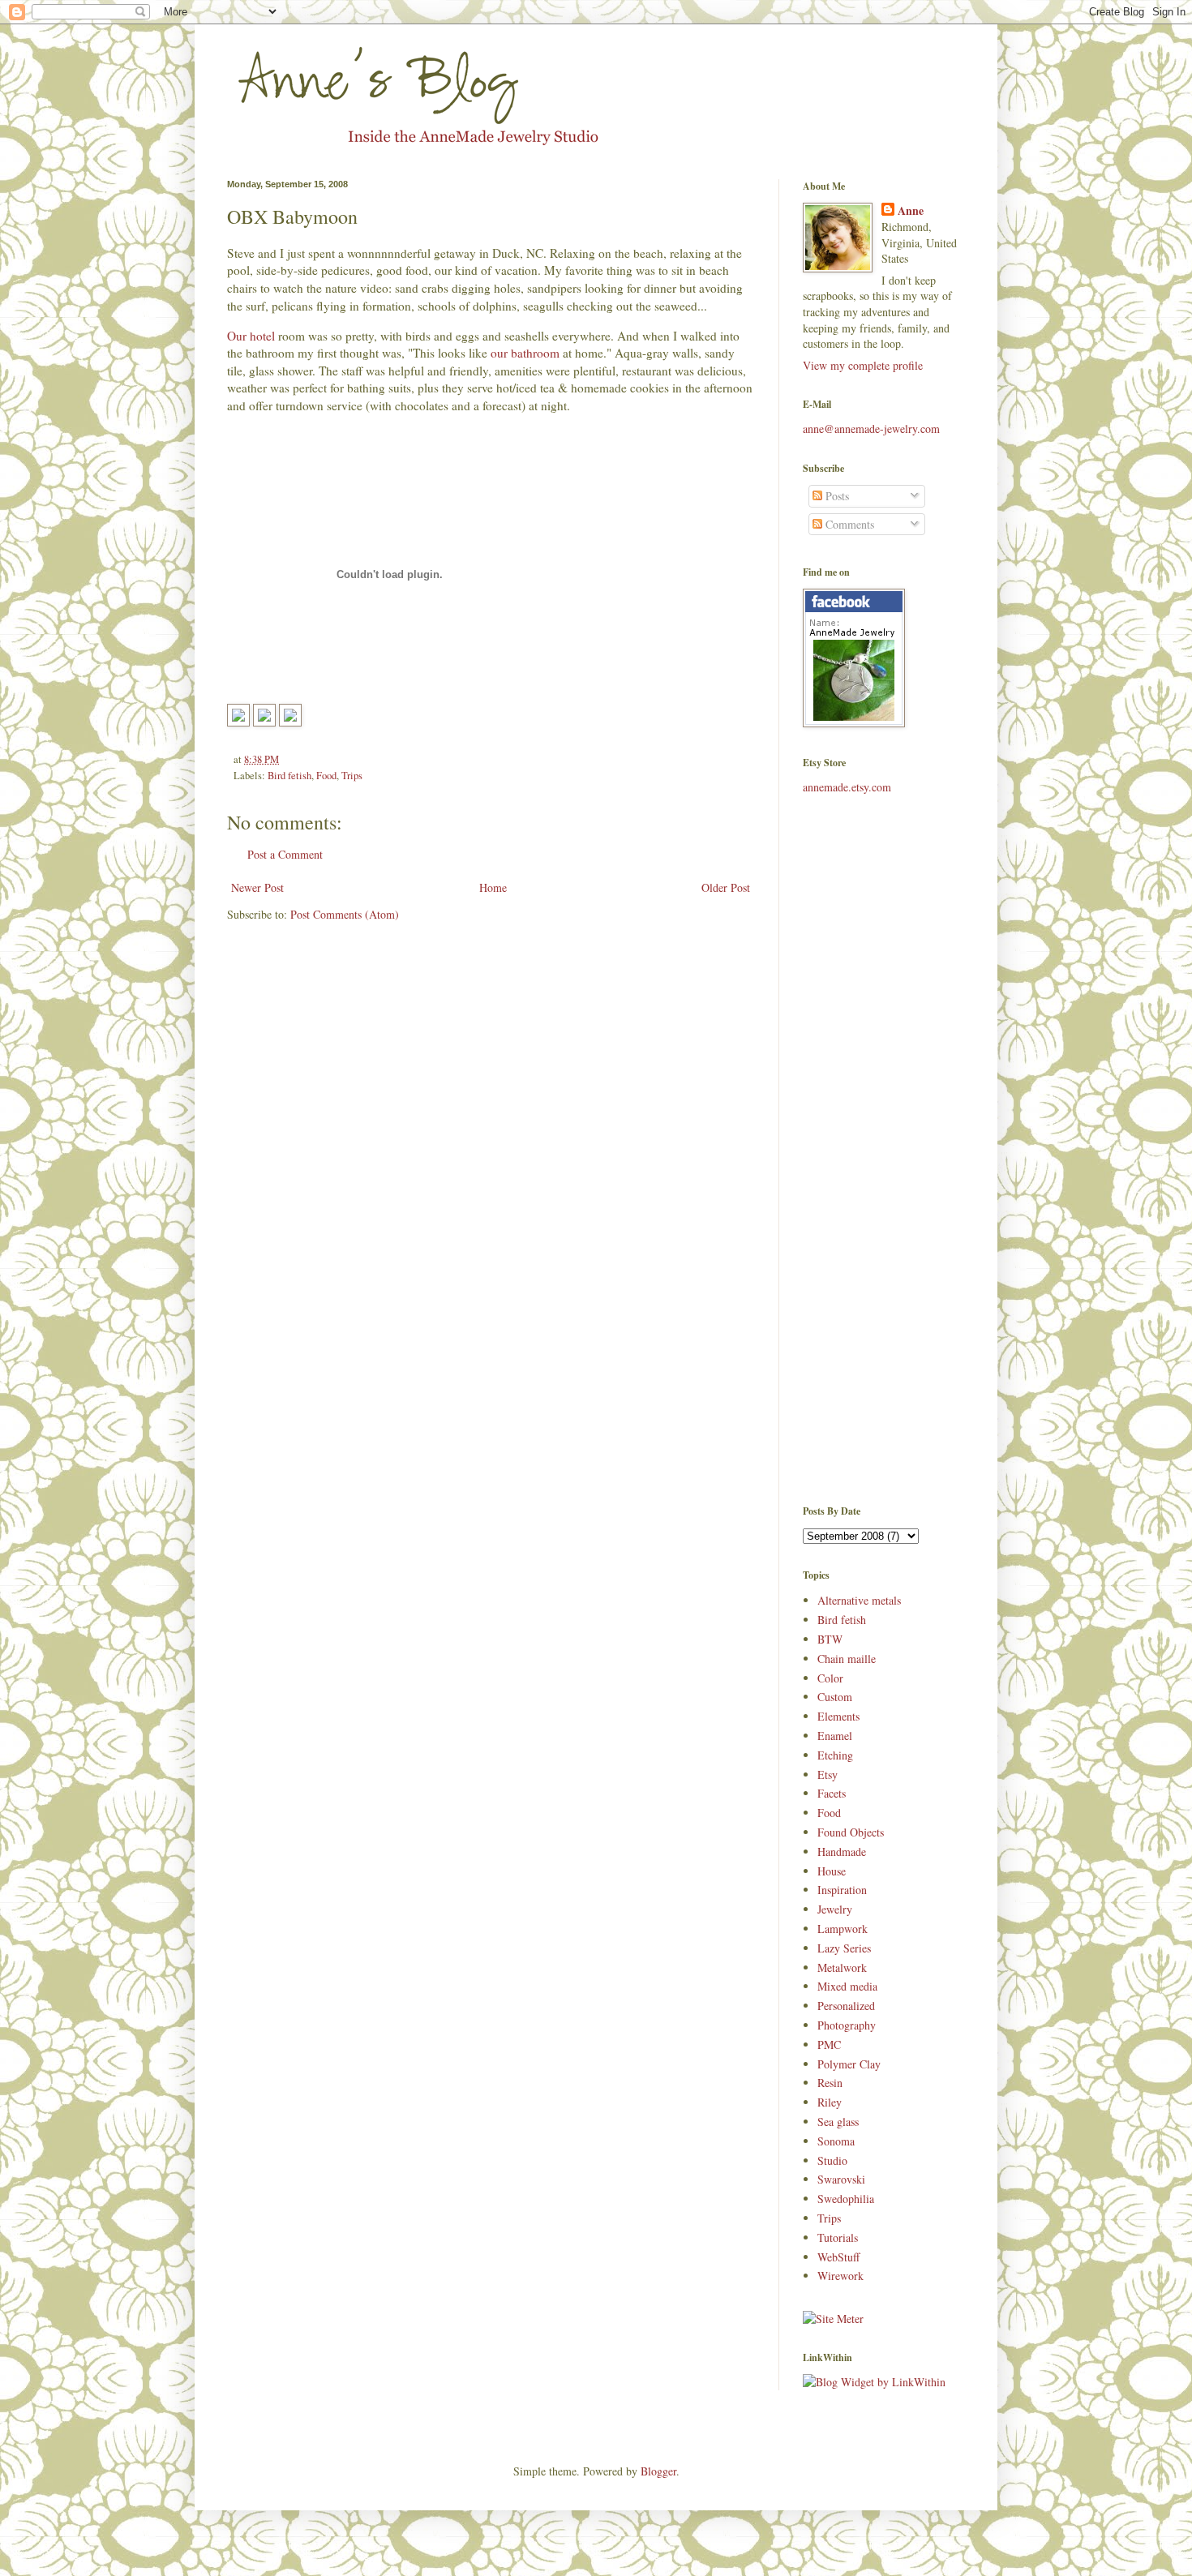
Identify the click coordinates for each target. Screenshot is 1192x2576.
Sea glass (838, 2122)
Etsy (828, 1774)
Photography (847, 2025)
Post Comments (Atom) (345, 914)
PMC (829, 2045)
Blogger (658, 2471)
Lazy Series (844, 1948)
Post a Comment (285, 854)
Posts (836, 496)
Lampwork (843, 1929)
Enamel (835, 1736)
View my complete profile (863, 365)
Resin (830, 2083)
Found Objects (851, 1832)
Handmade (842, 1852)
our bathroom (527, 353)
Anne (911, 211)
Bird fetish (289, 776)
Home (493, 887)
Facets (832, 1793)
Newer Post (257, 887)
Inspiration (842, 1890)
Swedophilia (846, 2199)
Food (326, 776)
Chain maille (847, 1659)
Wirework (840, 2276)
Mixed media (847, 1986)
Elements (838, 1716)
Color (830, 1678)
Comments (848, 524)
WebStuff (838, 2257)
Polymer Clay (849, 2064)
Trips (352, 776)
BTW (830, 1639)
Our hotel (253, 336)
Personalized (846, 2006)
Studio (832, 2160)
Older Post (726, 887)
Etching (835, 1755)
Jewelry (835, 1909)
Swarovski (841, 2179)
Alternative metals (859, 1600)
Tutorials (838, 2237)
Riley (830, 2102)
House (832, 1871)
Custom (835, 1697)
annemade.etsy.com (847, 787)
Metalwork (842, 1967)
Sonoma (836, 2141)
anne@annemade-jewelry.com (871, 429)
